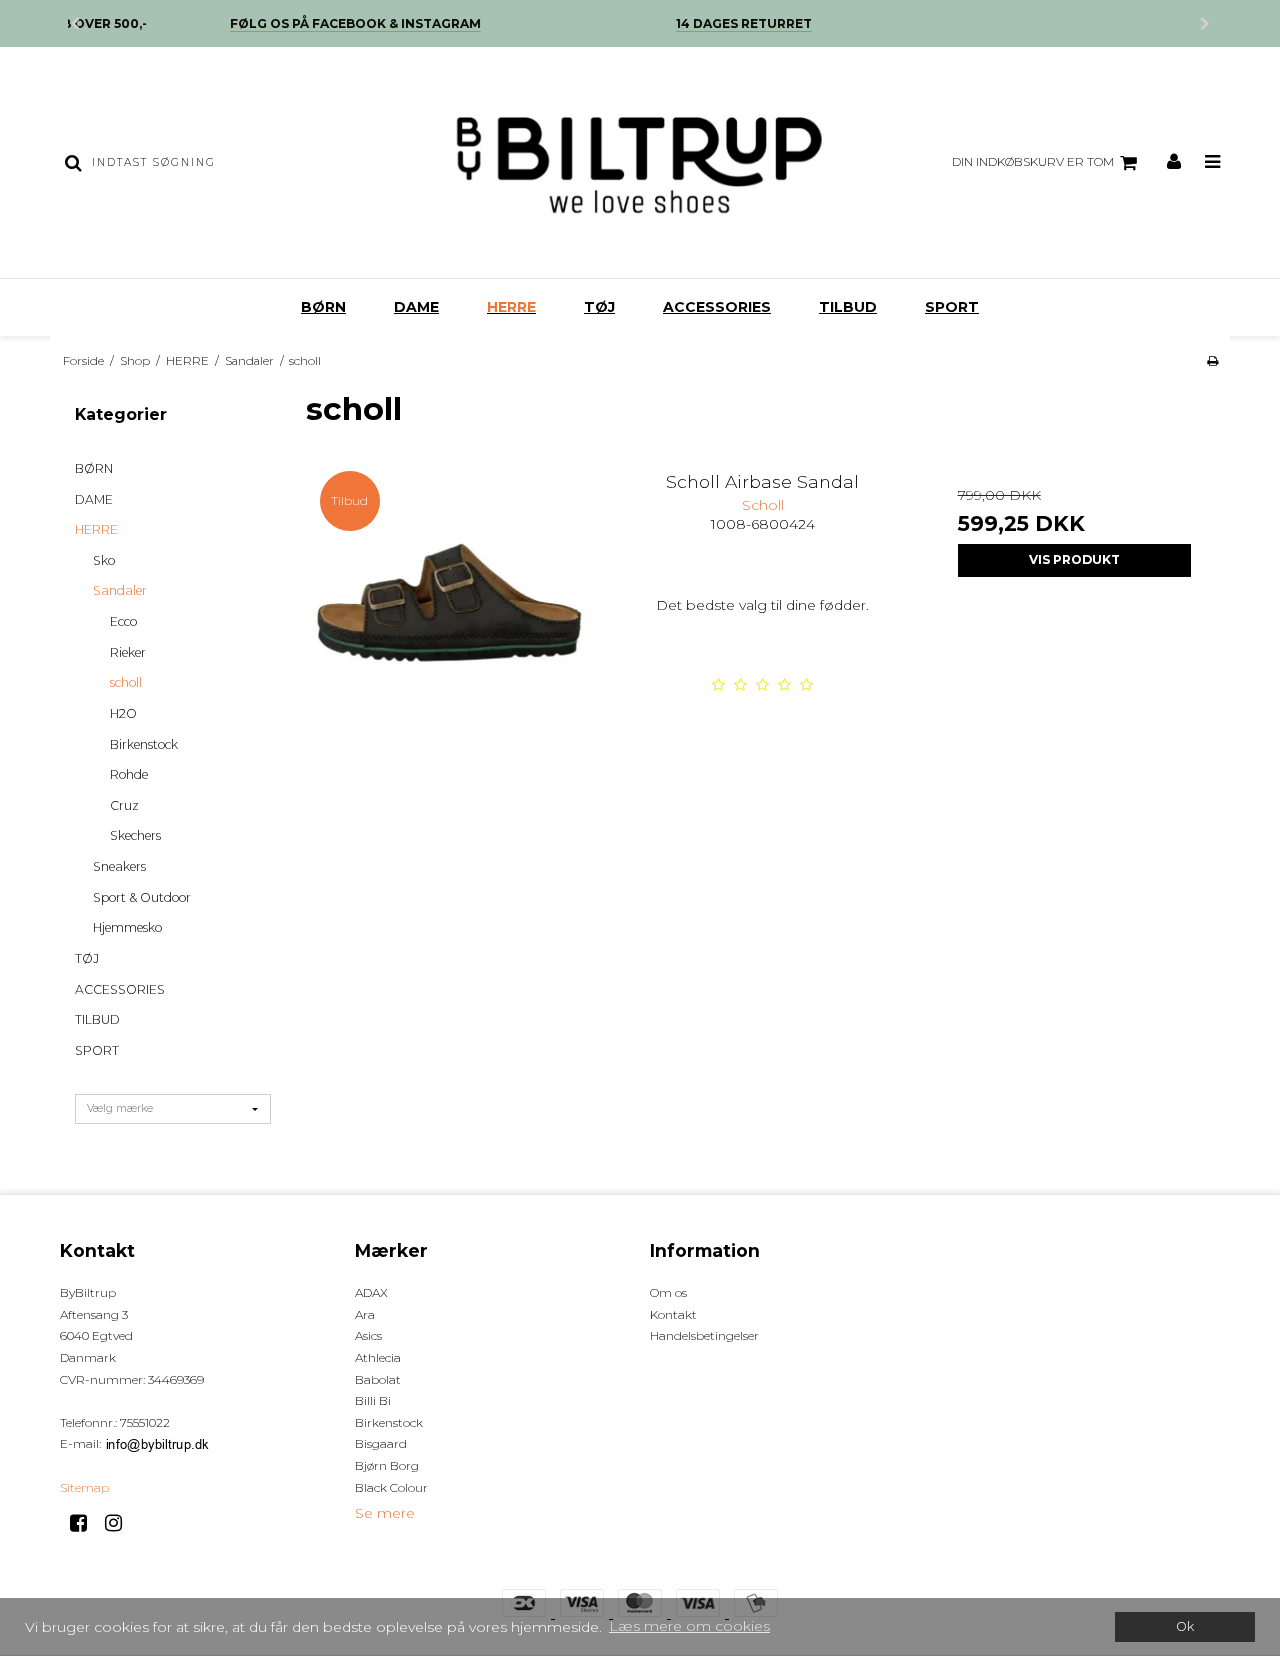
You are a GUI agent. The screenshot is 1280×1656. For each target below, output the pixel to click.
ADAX (371, 1292)
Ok (1185, 1626)
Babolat (378, 1379)
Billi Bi (373, 1400)
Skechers (135, 835)
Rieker (128, 652)
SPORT (952, 307)
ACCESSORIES (717, 307)
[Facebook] (85, 1523)
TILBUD (848, 307)
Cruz (124, 805)
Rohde (129, 774)
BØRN (323, 307)
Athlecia (378, 1357)
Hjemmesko (127, 927)
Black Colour (391, 1487)
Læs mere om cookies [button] (689, 1626)
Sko (104, 560)
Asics (368, 1335)
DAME (416, 307)
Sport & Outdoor (142, 897)
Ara (365, 1314)
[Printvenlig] (1212, 360)
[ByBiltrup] (639, 162)
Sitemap (84, 1487)
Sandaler (120, 590)
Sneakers (119, 866)
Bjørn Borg (387, 1465)
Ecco (123, 621)
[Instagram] (120, 1523)
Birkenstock (144, 744)
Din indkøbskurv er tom (1033, 161)
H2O (123, 713)
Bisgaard (381, 1443)
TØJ (599, 307)
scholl (126, 682)
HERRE (511, 307)
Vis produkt (1074, 559)
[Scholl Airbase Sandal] (451, 602)
